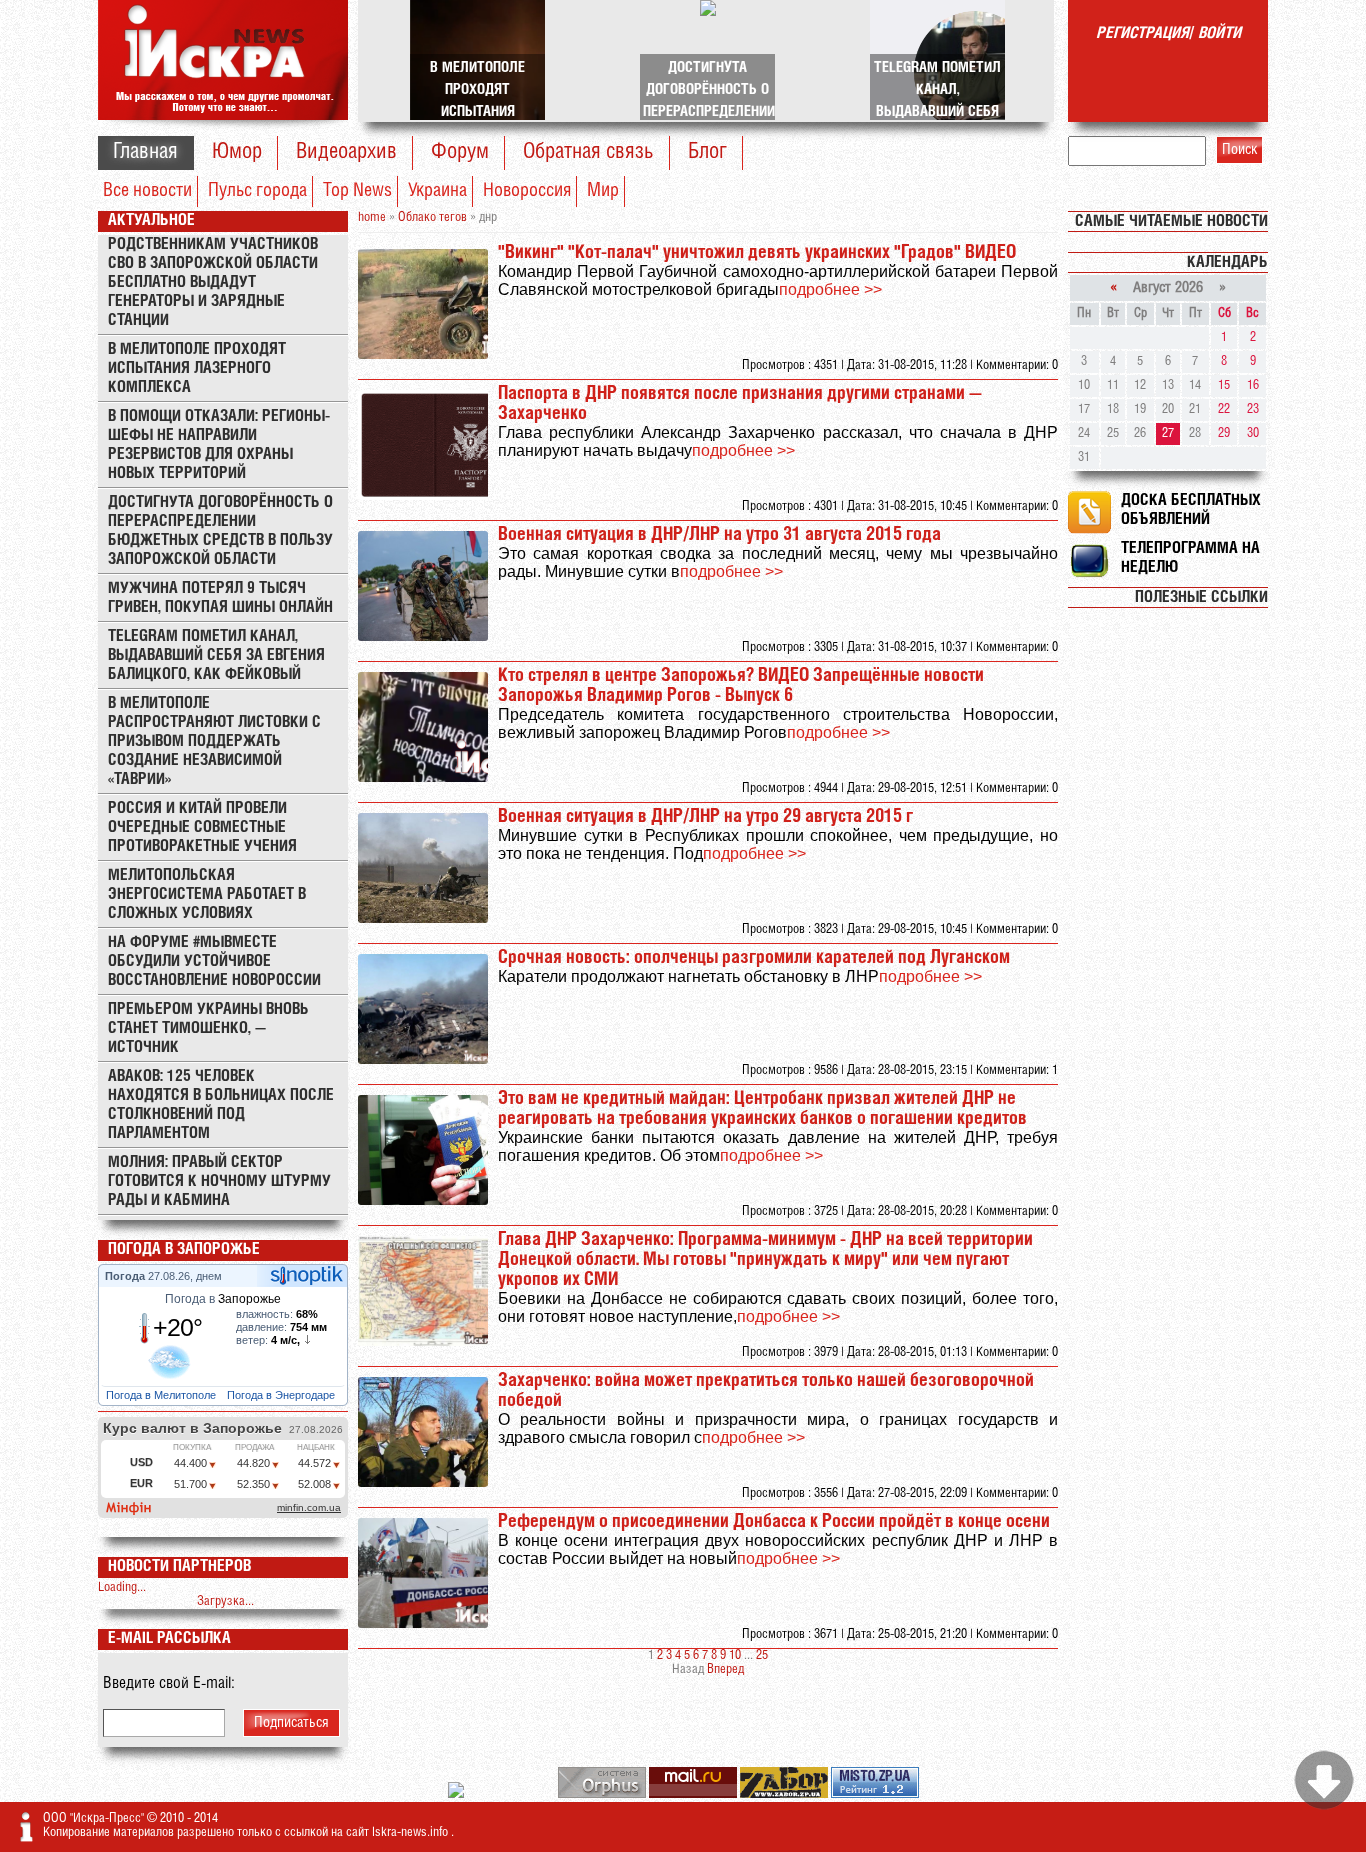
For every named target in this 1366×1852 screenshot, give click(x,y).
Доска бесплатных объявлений (1191, 510)
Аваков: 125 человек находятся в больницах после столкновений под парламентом (221, 1105)
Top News (357, 191)
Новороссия (527, 191)
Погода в (223, 1299)
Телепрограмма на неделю (1190, 558)
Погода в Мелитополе (162, 1395)
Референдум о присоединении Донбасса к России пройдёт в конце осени (774, 1522)
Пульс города (257, 191)
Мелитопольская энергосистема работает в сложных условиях (207, 894)
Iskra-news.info (411, 1832)
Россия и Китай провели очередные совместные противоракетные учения (202, 827)
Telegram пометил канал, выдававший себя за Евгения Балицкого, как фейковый (216, 655)
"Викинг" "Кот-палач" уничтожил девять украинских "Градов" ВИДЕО (757, 253)
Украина (437, 191)
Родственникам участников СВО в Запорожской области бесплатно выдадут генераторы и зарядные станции (213, 282)
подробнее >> (830, 289)
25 (762, 1655)
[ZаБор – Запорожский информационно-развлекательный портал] (785, 1794)
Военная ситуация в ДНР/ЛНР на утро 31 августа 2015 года (719, 535)
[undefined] (603, 1794)
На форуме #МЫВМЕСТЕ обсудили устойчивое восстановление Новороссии (214, 961)
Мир (603, 191)
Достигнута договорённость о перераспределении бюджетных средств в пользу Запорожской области (220, 531)
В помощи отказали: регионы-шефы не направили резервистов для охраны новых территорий (219, 445)
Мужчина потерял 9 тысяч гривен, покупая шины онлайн (220, 598)
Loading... (122, 1587)
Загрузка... (225, 1601)
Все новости (147, 191)
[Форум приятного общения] (457, 1794)
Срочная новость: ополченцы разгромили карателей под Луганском (754, 958)
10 (735, 1655)
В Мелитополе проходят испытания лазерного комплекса (197, 368)
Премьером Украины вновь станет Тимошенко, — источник (208, 1028)
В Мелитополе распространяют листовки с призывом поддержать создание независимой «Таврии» (214, 741)
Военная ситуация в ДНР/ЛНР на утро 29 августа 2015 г (705, 817)
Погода (126, 1276)
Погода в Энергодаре (282, 1395)
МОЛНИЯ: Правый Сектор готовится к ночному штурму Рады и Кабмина (219, 1181)
